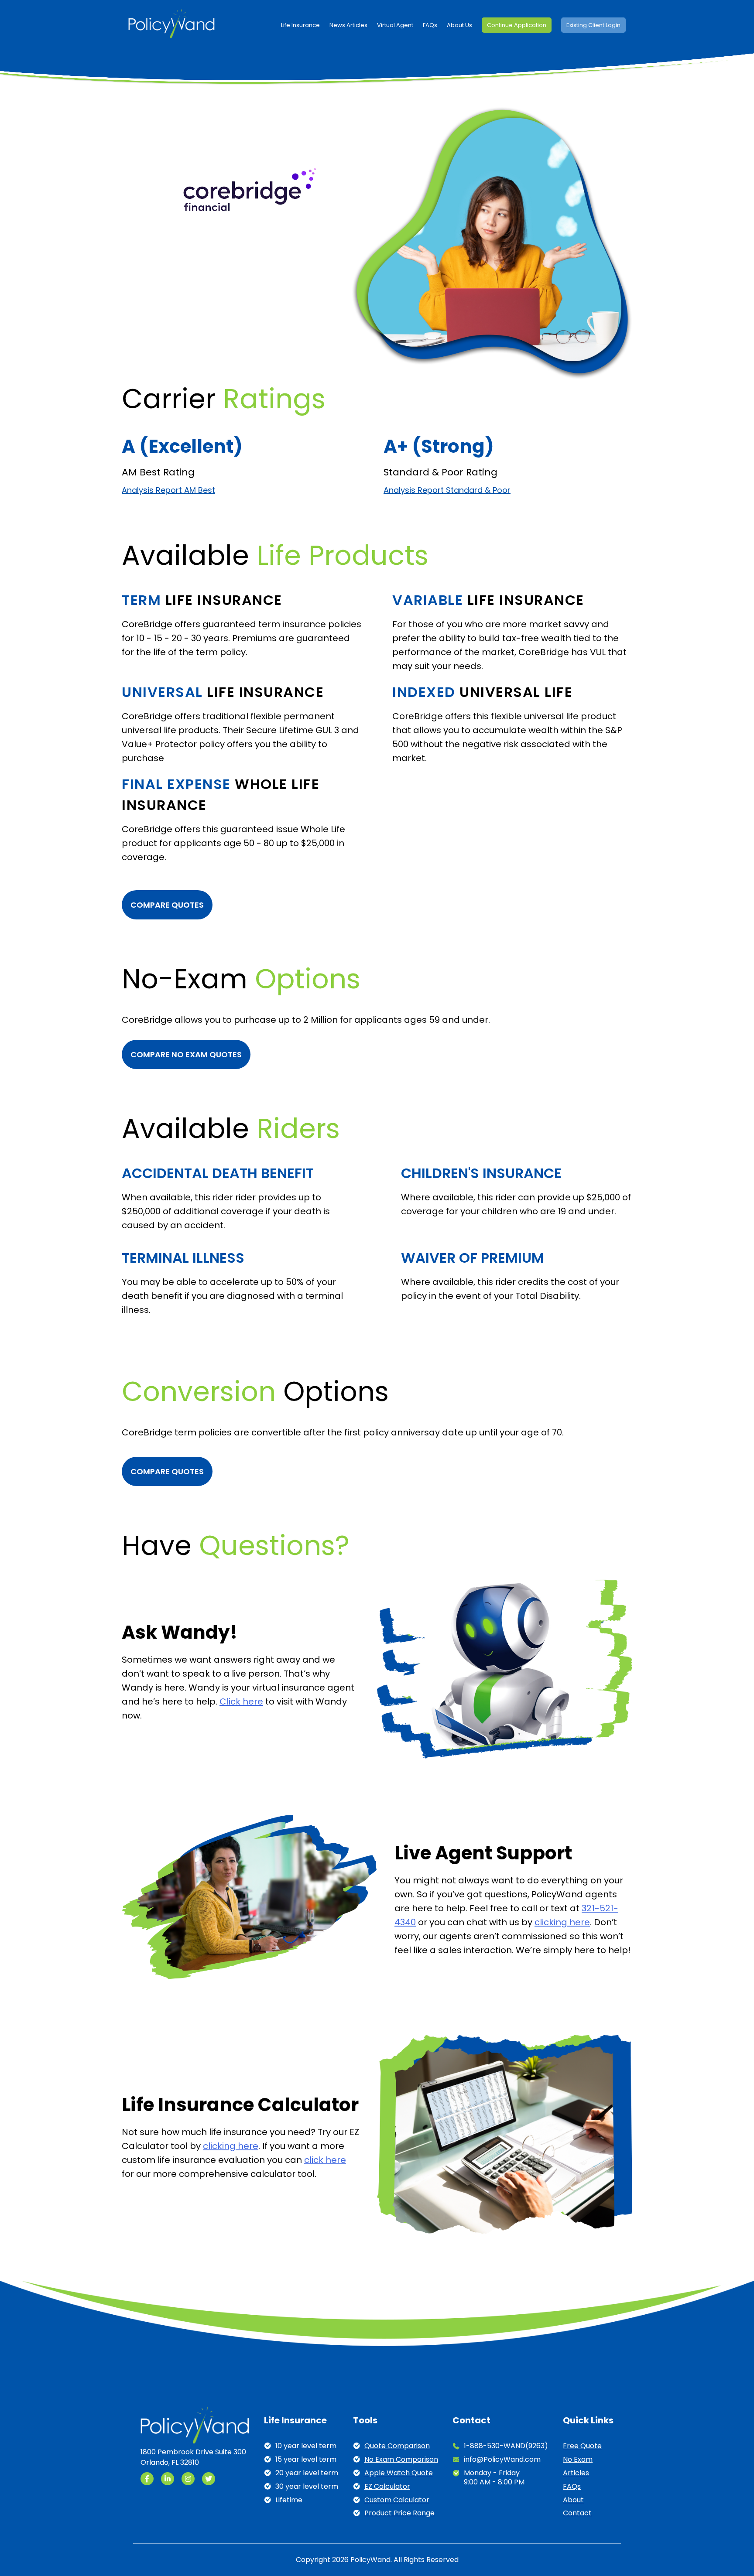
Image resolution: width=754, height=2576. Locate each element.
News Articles (348, 25)
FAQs (430, 25)
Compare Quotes (167, 905)
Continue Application (517, 25)
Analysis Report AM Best (168, 490)
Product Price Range (399, 2513)
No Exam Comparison (401, 2460)
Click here (241, 1701)
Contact (577, 2513)
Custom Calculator (397, 2500)
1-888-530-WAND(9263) (506, 2446)
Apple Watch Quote (399, 2473)
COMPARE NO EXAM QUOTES (186, 1054)
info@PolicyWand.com (502, 2460)
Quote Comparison (397, 2446)
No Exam (578, 2460)
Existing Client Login (593, 25)
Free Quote (582, 2446)
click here (325, 2160)
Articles (576, 2473)
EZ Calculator (387, 2487)
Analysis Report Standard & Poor (447, 490)
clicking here (562, 1922)
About (573, 2500)
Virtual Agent (395, 25)
